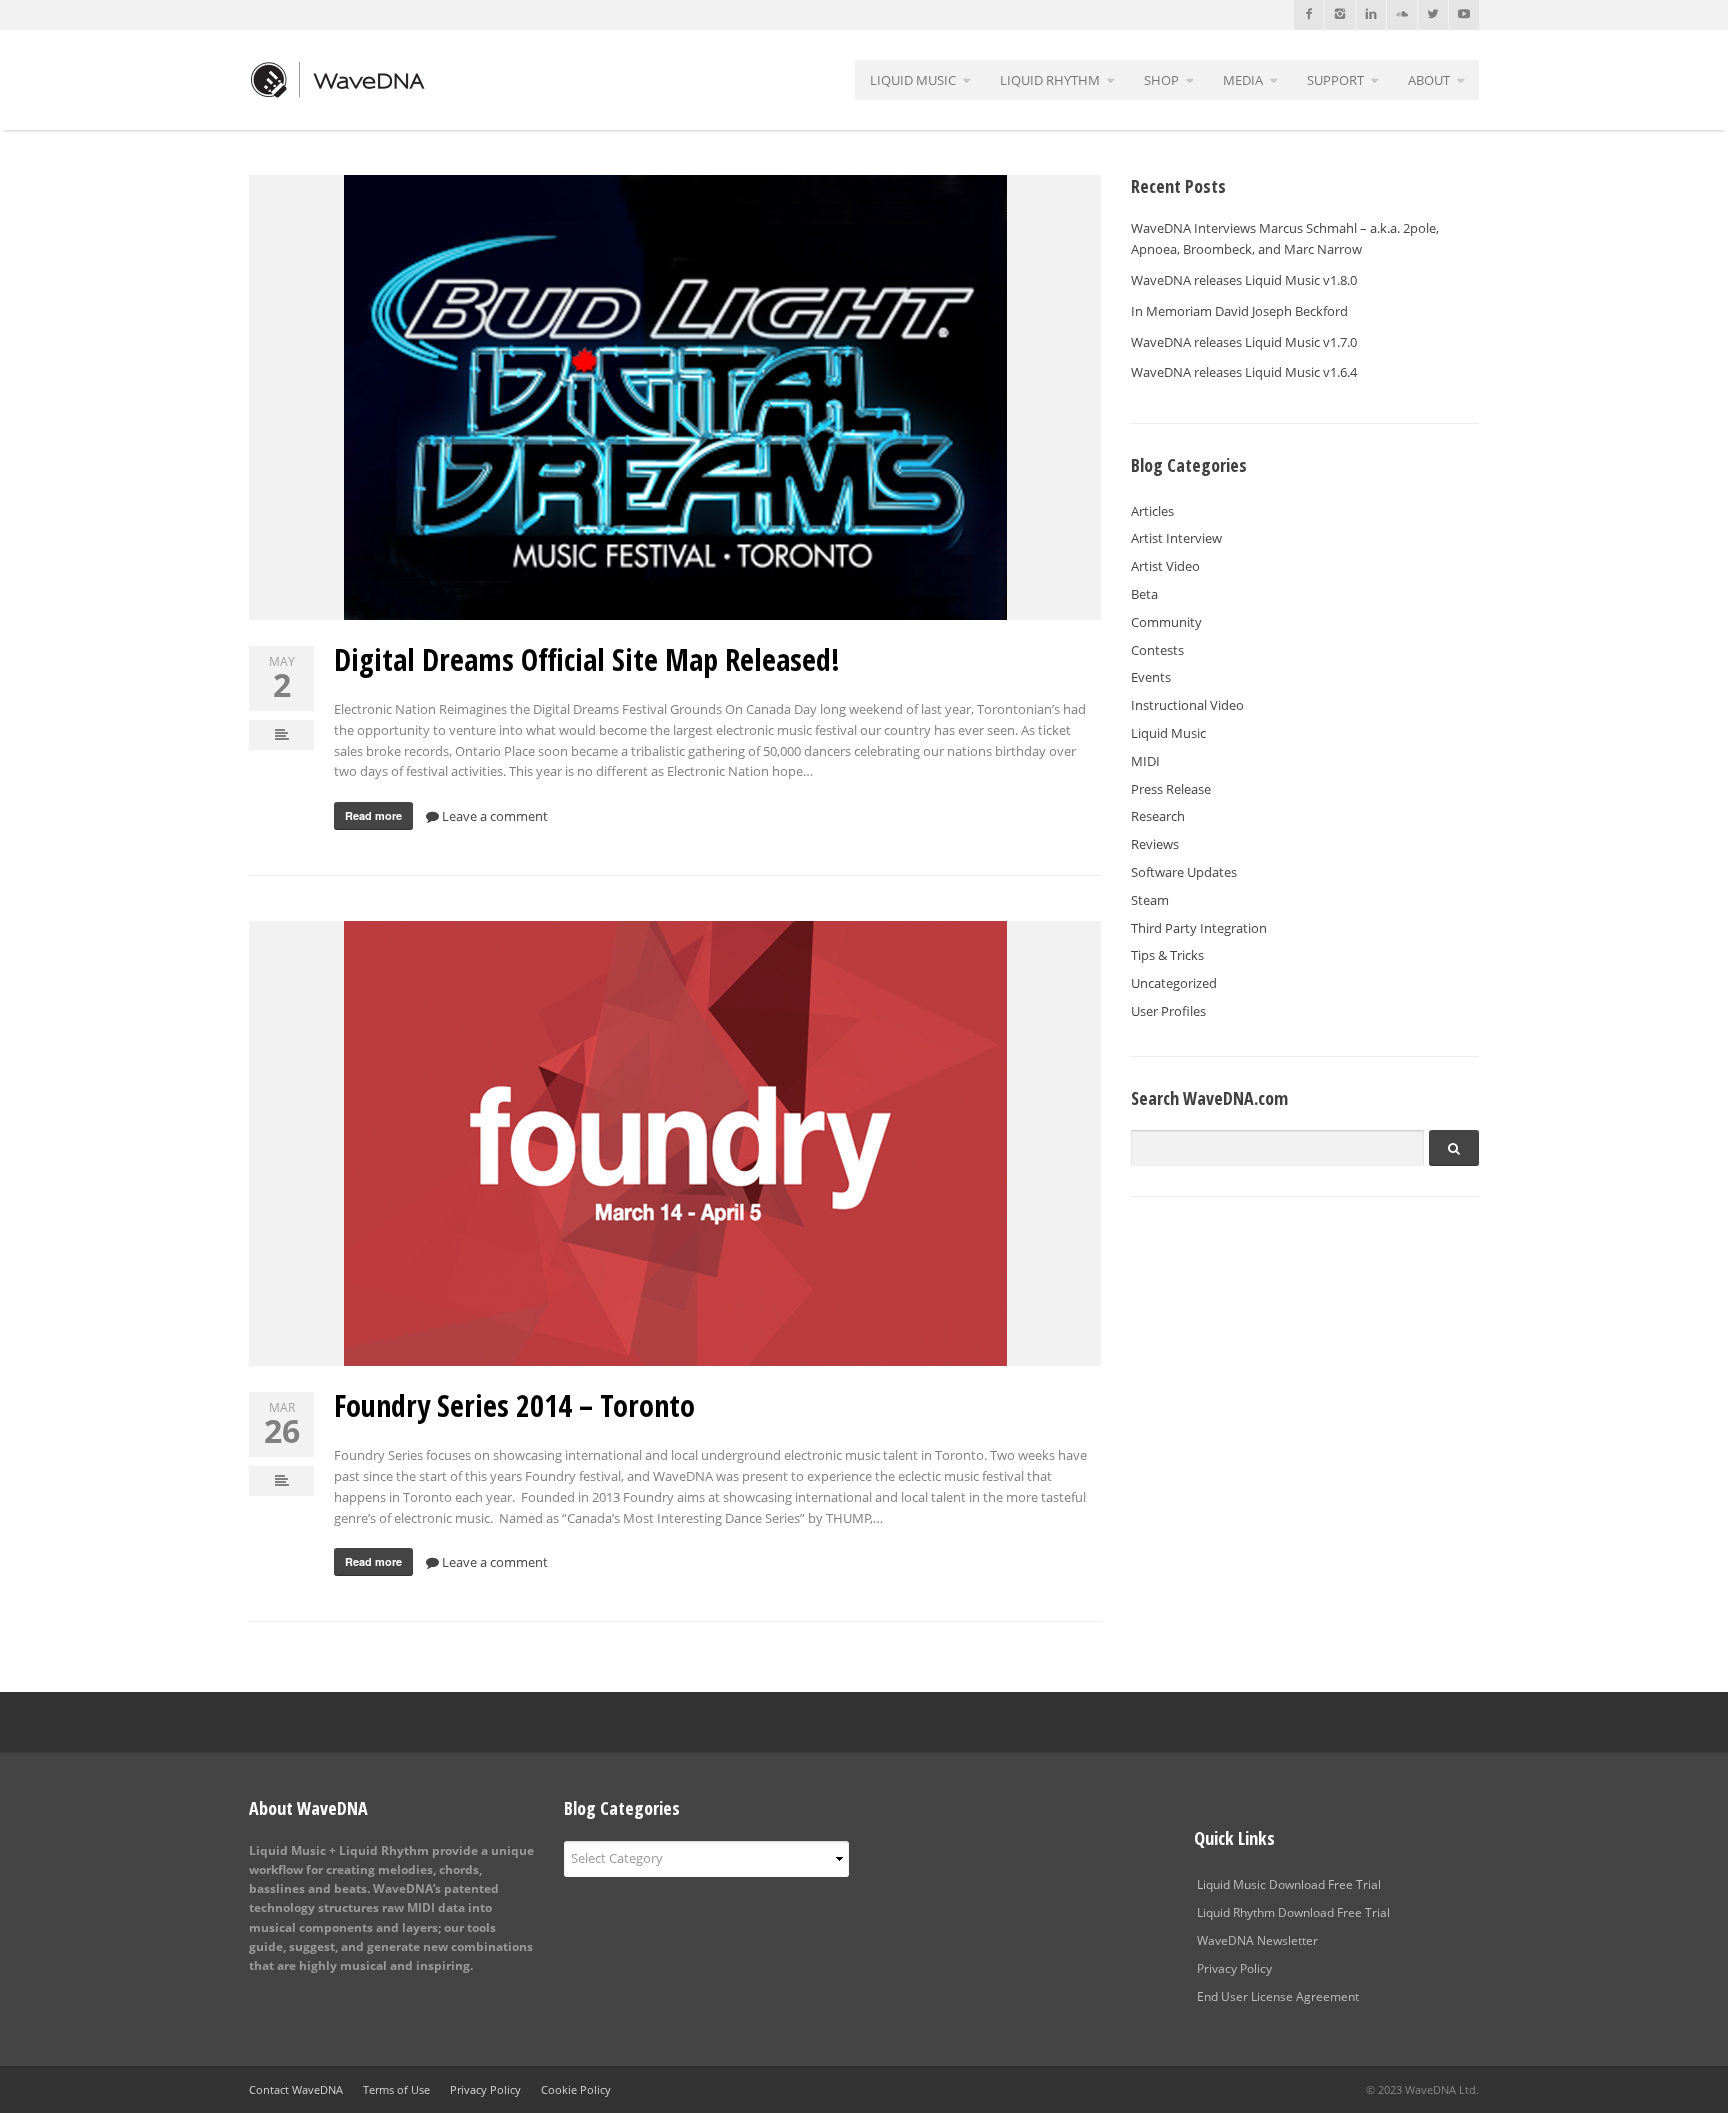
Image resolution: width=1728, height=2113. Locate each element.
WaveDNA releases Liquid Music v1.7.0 (1244, 342)
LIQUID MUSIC (913, 80)
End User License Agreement (1278, 1996)
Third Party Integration (1199, 928)
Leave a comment (493, 816)
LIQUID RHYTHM (1050, 80)
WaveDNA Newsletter (1257, 1940)
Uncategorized (1174, 983)
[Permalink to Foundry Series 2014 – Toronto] (675, 1143)
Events (1151, 677)
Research (1158, 816)
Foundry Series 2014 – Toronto (514, 1405)
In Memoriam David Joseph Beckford (1239, 311)
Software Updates (1184, 872)
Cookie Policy (576, 2089)
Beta (1144, 594)
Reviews (1155, 844)
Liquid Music (1168, 733)
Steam (1150, 900)
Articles (1152, 511)
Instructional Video (1187, 705)
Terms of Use (396, 2089)
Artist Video (1165, 566)
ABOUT (1429, 80)
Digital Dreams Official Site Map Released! (587, 659)
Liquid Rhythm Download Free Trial (1293, 1912)
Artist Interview (1176, 538)
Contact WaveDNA (296, 2089)
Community (1166, 622)
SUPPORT (1335, 80)
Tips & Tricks (1167, 955)
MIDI (1145, 761)
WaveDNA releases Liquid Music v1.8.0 (1244, 280)
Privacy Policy (1234, 1968)
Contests (1157, 650)
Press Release (1171, 789)
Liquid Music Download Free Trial (1289, 1884)
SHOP (1161, 80)
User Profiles (1168, 1011)
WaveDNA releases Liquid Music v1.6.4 (1244, 372)
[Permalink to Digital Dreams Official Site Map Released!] (675, 397)
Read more (373, 815)
